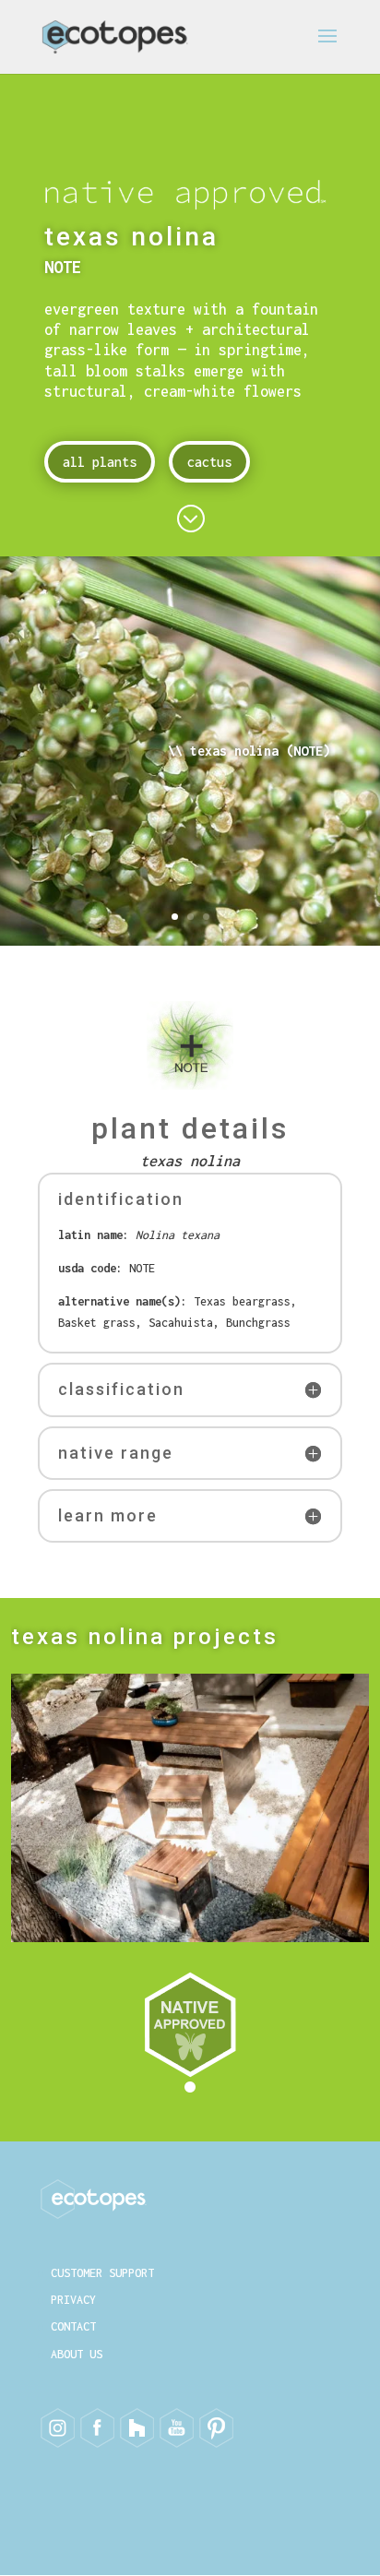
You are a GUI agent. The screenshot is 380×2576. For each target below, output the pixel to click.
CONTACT (73, 2326)
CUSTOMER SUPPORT (102, 2273)
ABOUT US (77, 2354)
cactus (209, 462)
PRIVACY (73, 2300)
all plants (100, 462)
